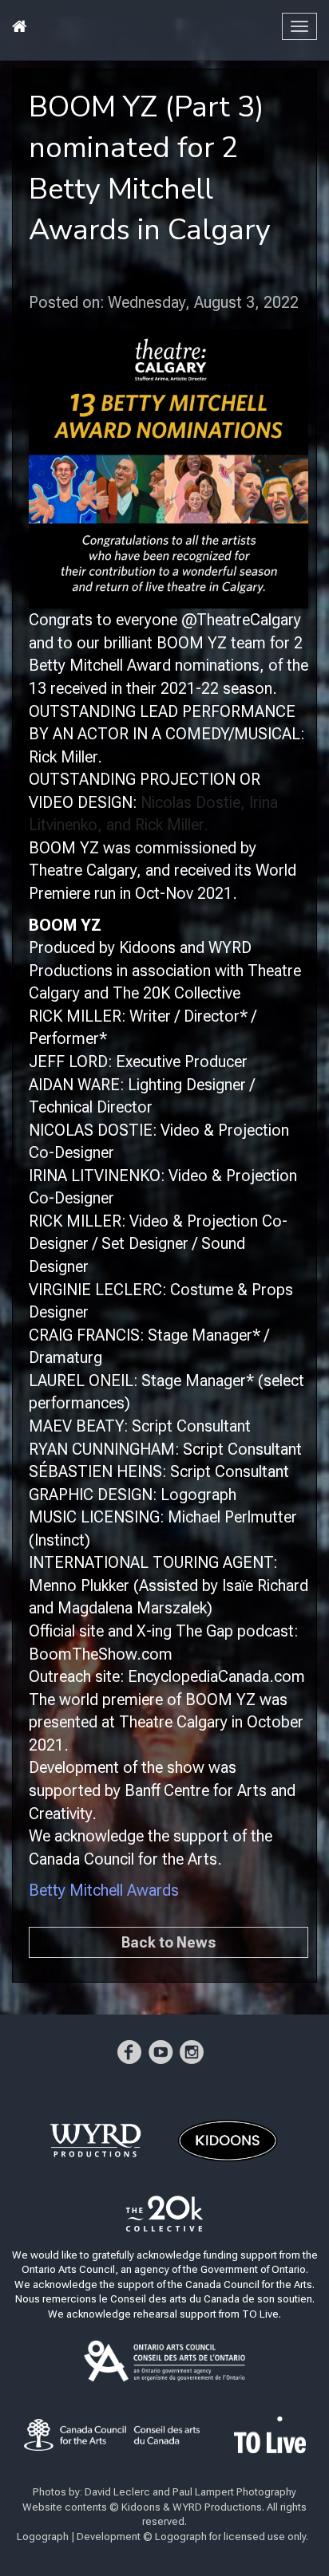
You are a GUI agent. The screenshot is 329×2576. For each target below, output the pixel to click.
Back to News (168, 1942)
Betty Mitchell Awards (104, 1890)
